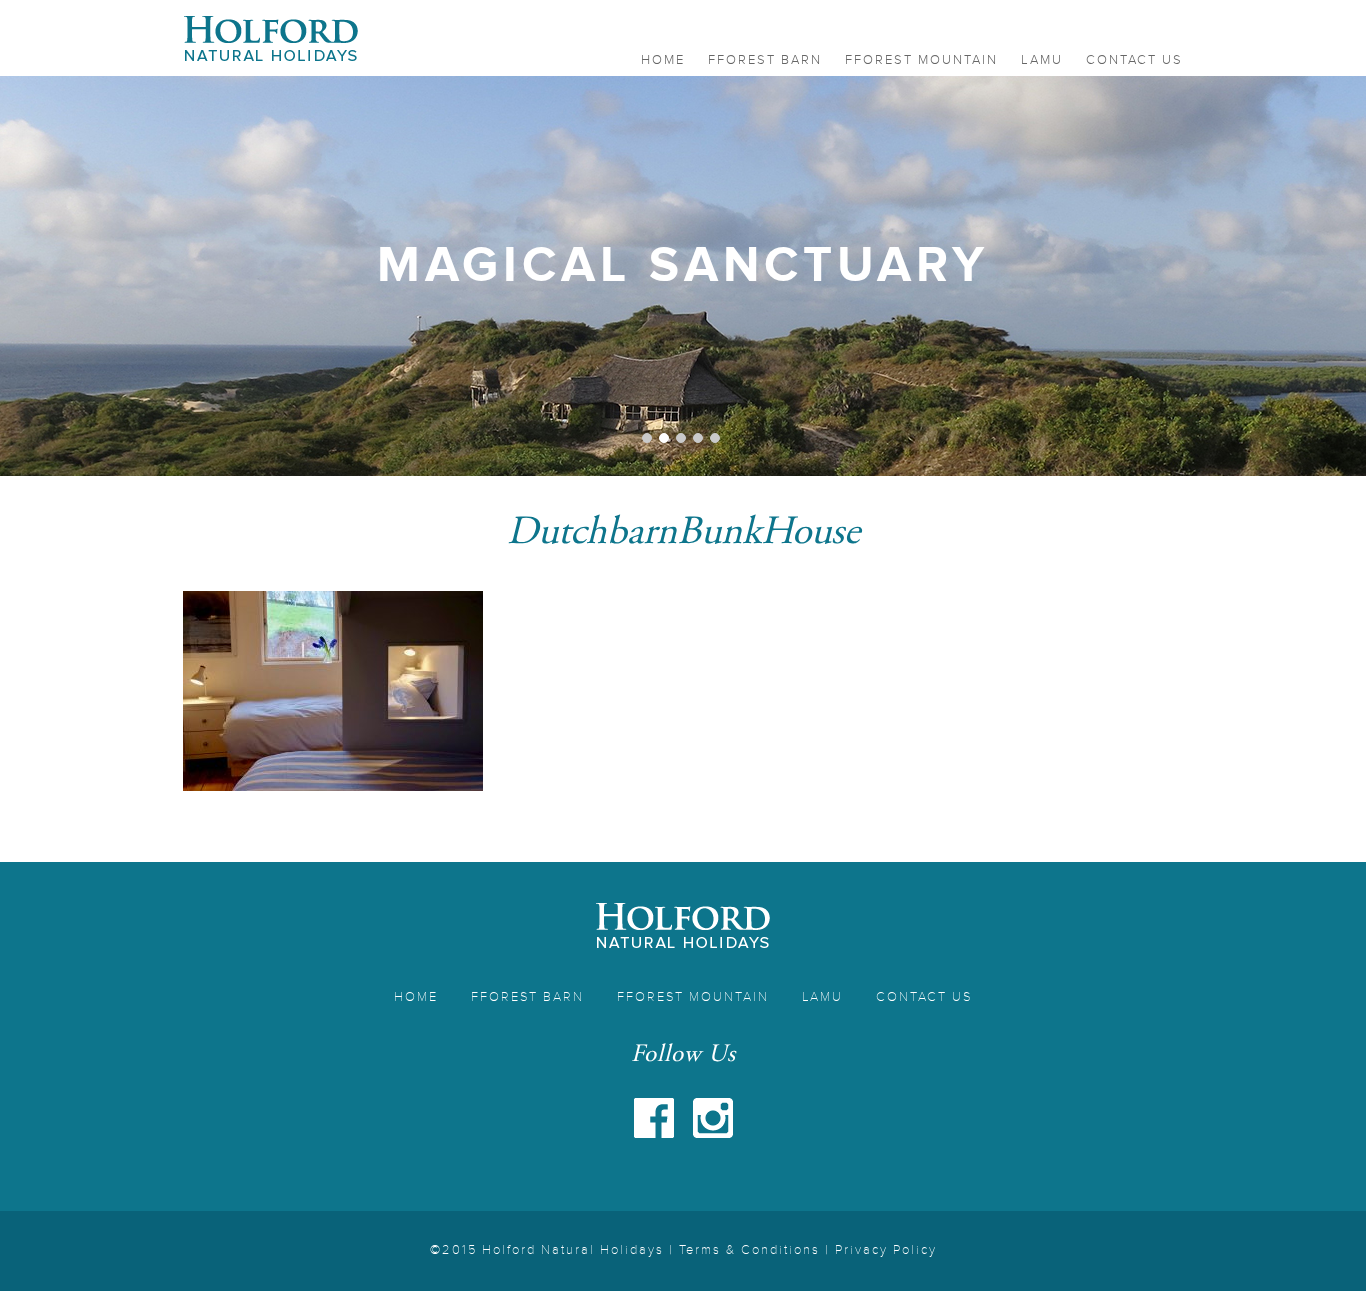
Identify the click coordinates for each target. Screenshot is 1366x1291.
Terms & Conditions (749, 1250)
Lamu (1042, 60)
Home (663, 60)
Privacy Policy (886, 1250)
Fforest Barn (765, 60)
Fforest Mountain (921, 60)
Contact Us (1134, 60)
